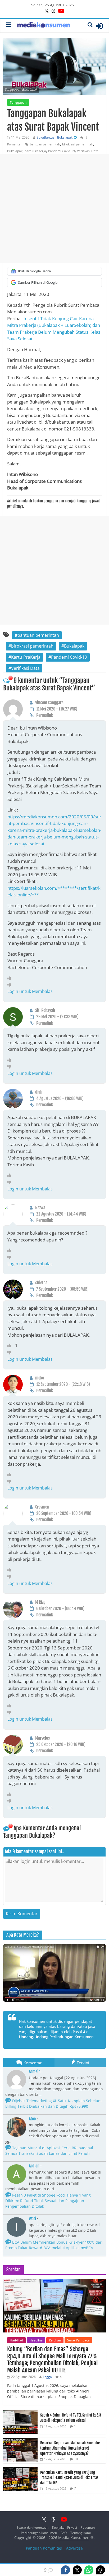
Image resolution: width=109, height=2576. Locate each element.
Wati (32, 2219)
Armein (35, 2071)
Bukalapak (15, 151)
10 (76, 2459)
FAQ (64, 2533)
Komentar (33, 2063)
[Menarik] (11, 978)
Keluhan (55, 2340)
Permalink (45, 715)
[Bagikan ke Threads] (101, 2570)
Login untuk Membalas (30, 991)
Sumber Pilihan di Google (38, 282)
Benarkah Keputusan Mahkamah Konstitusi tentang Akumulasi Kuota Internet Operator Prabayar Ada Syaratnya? (71, 2448)
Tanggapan (18, 102)
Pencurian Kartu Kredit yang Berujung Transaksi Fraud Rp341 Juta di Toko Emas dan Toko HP (69, 2478)
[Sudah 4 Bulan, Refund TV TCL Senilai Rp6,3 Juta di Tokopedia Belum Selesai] (20, 2413)
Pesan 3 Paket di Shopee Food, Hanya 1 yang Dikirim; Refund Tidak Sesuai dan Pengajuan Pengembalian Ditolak (48, 2201)
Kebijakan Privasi (65, 2527)
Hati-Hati (16, 2340)
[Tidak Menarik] (11, 985)
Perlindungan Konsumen (39, 2533)
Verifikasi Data (88, 151)
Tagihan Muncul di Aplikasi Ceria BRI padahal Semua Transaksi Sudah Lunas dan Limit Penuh (49, 2151)
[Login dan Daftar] (99, 26)
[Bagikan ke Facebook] (66, 2570)
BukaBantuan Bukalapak (54, 137)
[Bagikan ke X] (77, 2570)
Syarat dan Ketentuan (33, 2527)
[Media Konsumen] (44, 26)
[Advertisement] (54, 209)
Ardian (34, 2166)
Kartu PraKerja (35, 151)
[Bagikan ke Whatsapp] (89, 2570)
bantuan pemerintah (45, 144)
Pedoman (88, 2527)
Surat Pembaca (78, 2340)
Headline (36, 2340)
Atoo (32, 2119)
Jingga (47, 2377)
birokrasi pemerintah (78, 144)
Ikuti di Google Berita (34, 271)
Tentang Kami (81, 2533)
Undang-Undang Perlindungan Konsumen (56, 2037)
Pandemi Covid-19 (62, 151)
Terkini (83, 2063)
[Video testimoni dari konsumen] (54, 1973)
